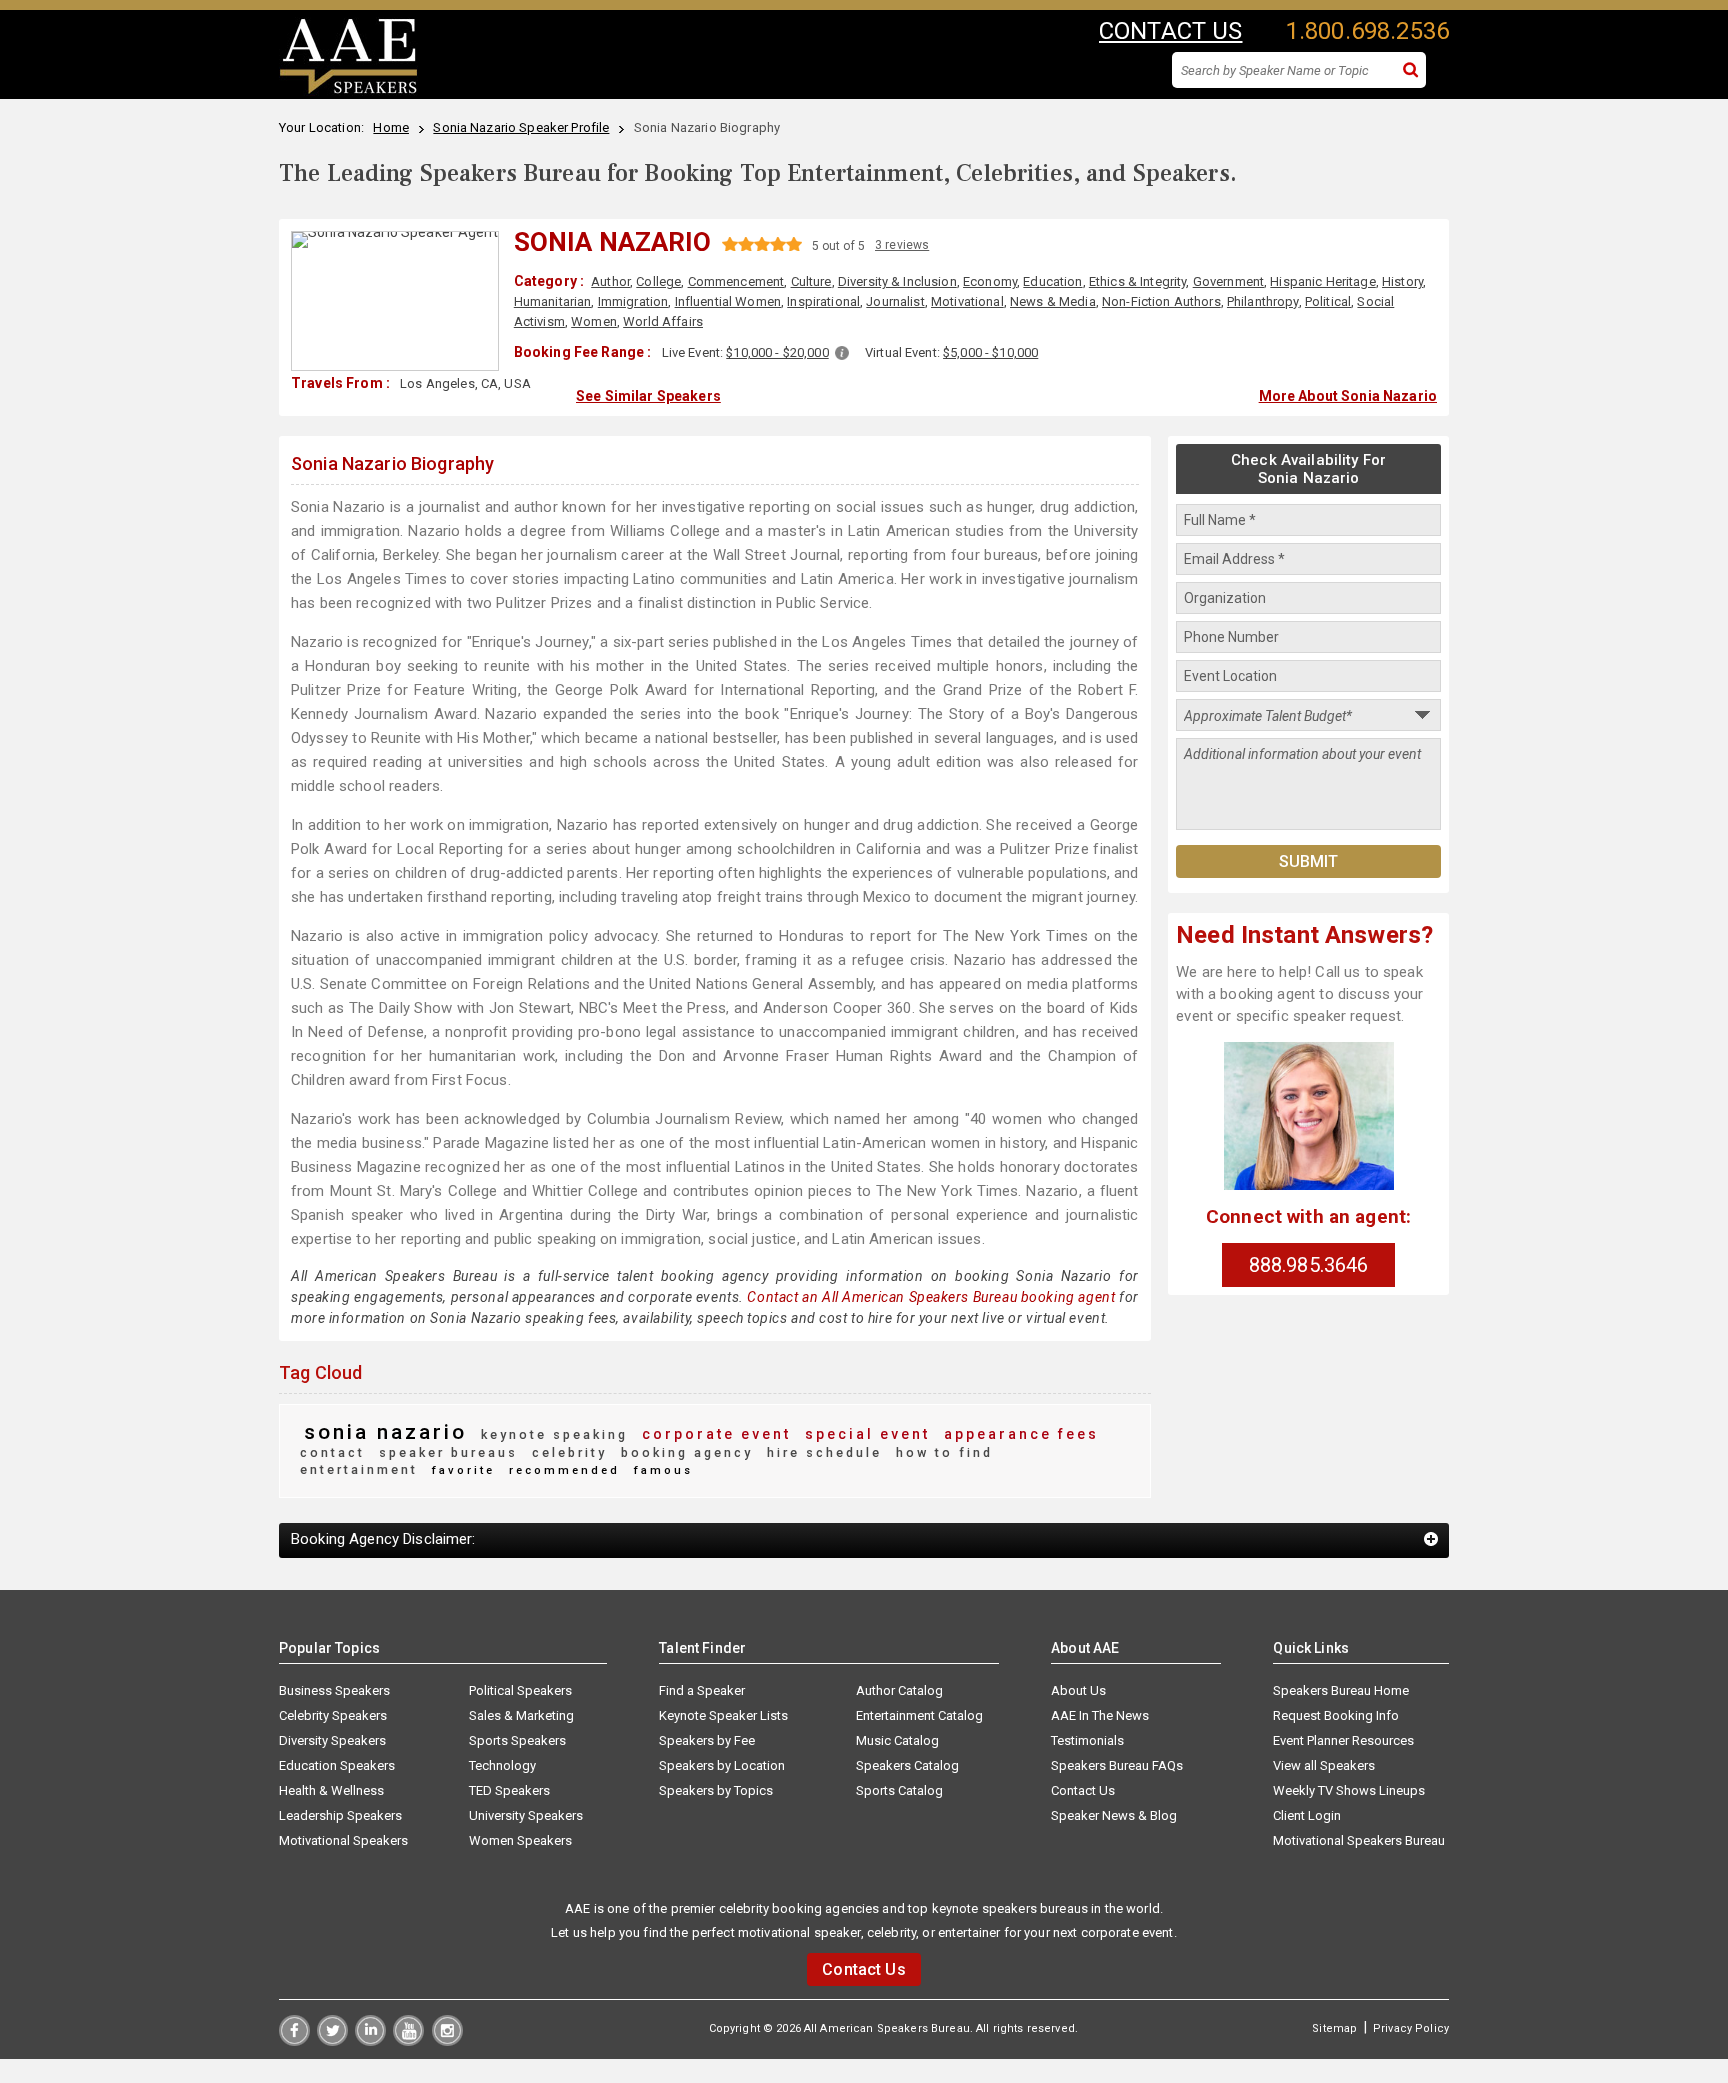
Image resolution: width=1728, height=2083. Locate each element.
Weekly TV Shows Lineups (1349, 1790)
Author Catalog (899, 1690)
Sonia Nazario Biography (392, 463)
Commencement (736, 281)
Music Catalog (897, 1740)
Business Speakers (334, 1690)
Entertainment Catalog (919, 1715)
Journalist (895, 301)
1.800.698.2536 (1367, 31)
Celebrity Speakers (333, 1715)
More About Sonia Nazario (1348, 396)
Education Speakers (337, 1765)
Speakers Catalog (907, 1765)
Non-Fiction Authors (1161, 301)
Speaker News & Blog (1114, 1815)
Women (594, 321)
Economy (990, 281)
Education (1052, 281)
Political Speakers (520, 1690)
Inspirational (823, 301)
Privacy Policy (1411, 2028)
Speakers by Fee (707, 1740)
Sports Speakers (517, 1740)
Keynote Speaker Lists (723, 1715)
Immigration (633, 301)
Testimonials (1087, 1740)
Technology (502, 1765)
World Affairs (663, 321)
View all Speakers (1324, 1765)
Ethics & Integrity (1138, 281)
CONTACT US (1170, 31)
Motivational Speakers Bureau (1359, 1840)
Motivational (967, 301)
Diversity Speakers (332, 1740)
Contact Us (1083, 1790)
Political (1328, 301)
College (658, 281)
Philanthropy (1263, 301)
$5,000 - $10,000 (990, 352)
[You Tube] (408, 2041)
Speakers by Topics (716, 1790)
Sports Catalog (899, 1790)
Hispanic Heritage (1322, 281)
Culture (811, 281)
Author (610, 281)
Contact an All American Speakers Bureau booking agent (931, 1297)
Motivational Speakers (343, 1840)
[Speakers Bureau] (348, 91)
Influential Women (728, 301)
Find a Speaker (702, 1690)
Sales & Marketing (521, 1715)
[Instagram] (447, 2041)
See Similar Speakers (648, 396)
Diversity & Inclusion (897, 281)
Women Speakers (520, 1840)
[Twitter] (332, 2041)
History (1402, 281)
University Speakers (526, 1815)
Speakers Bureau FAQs (1117, 1765)
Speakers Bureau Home (1341, 1690)
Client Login (1307, 1815)
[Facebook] (294, 2041)
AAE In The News (1100, 1715)
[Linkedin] (370, 2041)
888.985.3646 (1309, 1265)
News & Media (1053, 301)
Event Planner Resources (1343, 1740)
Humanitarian (553, 301)
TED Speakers (509, 1790)
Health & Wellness (331, 1790)
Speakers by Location (722, 1765)
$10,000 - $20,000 (777, 352)
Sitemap (1334, 2028)
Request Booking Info (1336, 1715)
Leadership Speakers (340, 1815)
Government (1228, 281)
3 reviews (902, 245)
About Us (1078, 1690)
